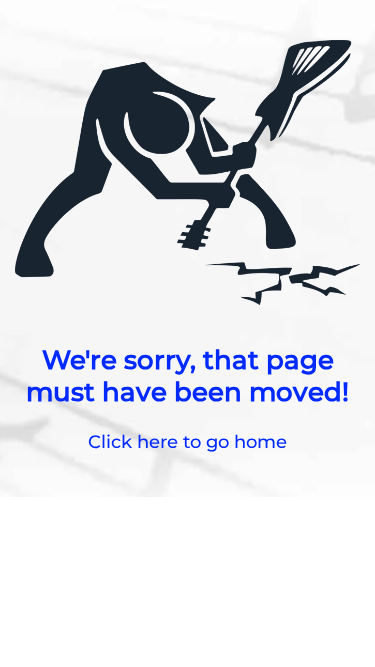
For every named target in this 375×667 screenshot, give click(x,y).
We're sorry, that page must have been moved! (187, 375)
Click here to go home (187, 442)
